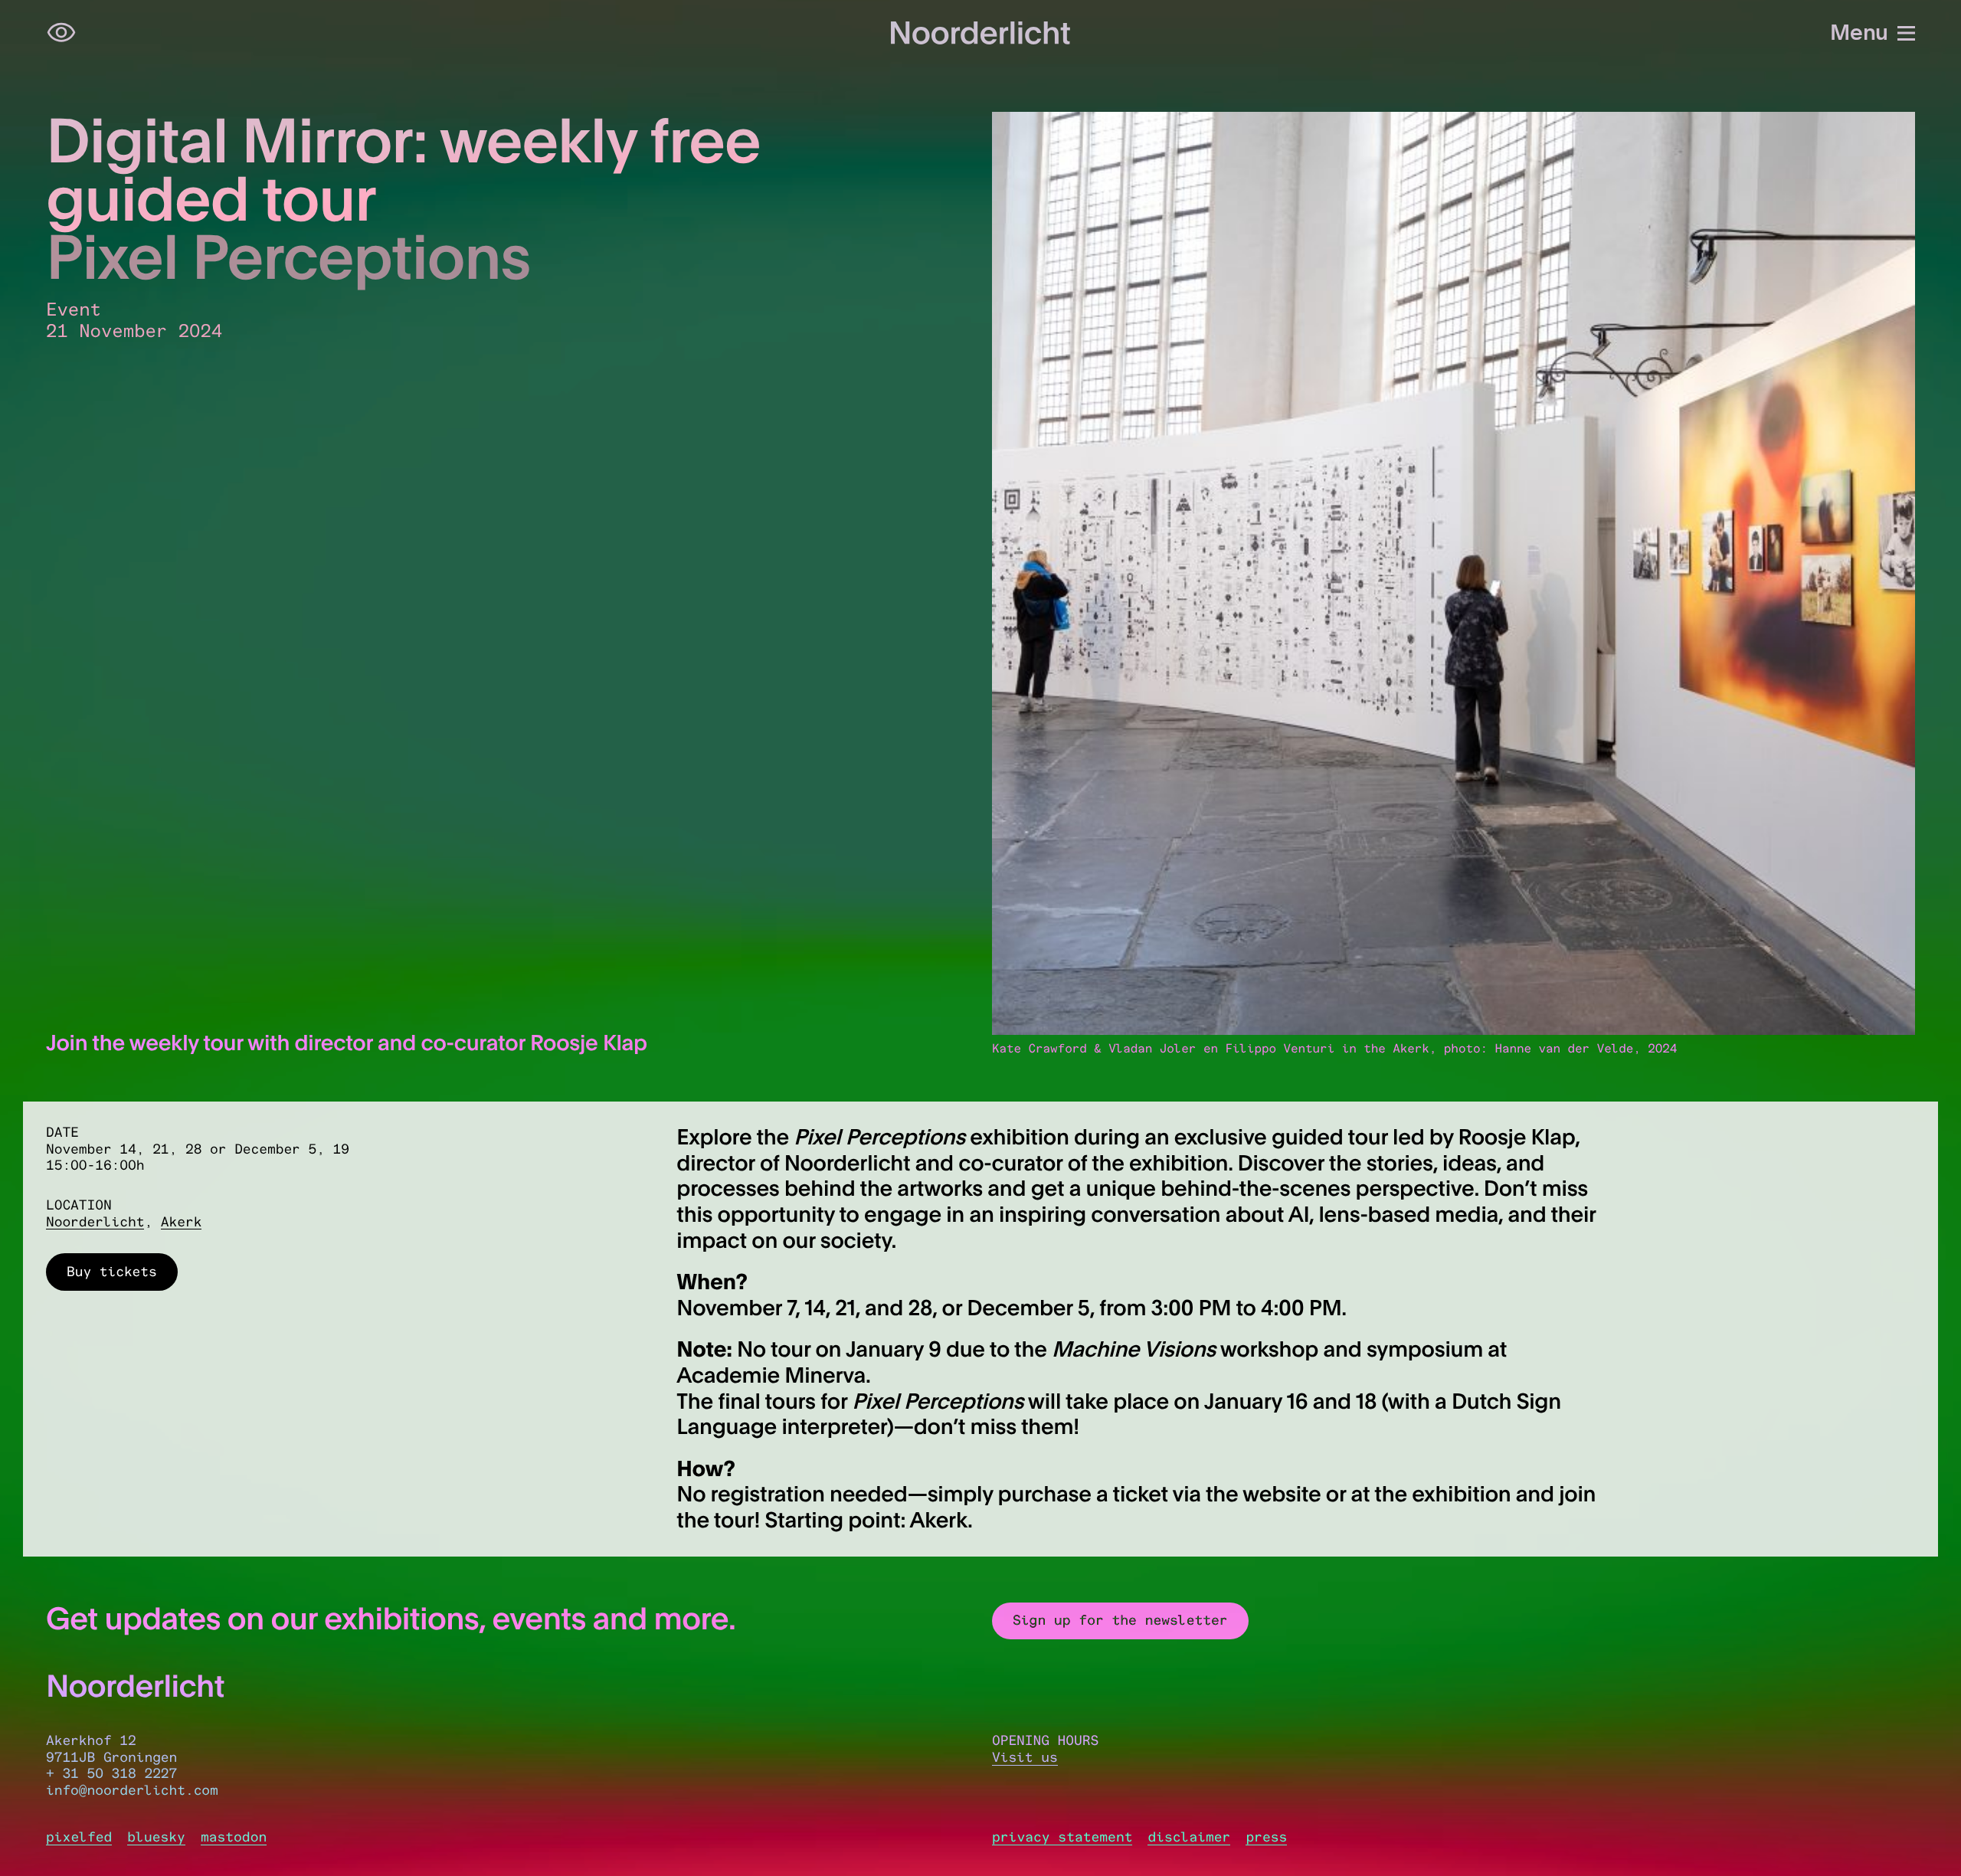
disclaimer (1189, 1837)
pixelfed (79, 1837)
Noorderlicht (95, 1222)
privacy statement (1062, 1837)
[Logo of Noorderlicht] (980, 33)
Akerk (182, 1222)
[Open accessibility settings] (61, 33)
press (1266, 1837)
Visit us (1025, 1757)
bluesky (156, 1837)
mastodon (234, 1837)
